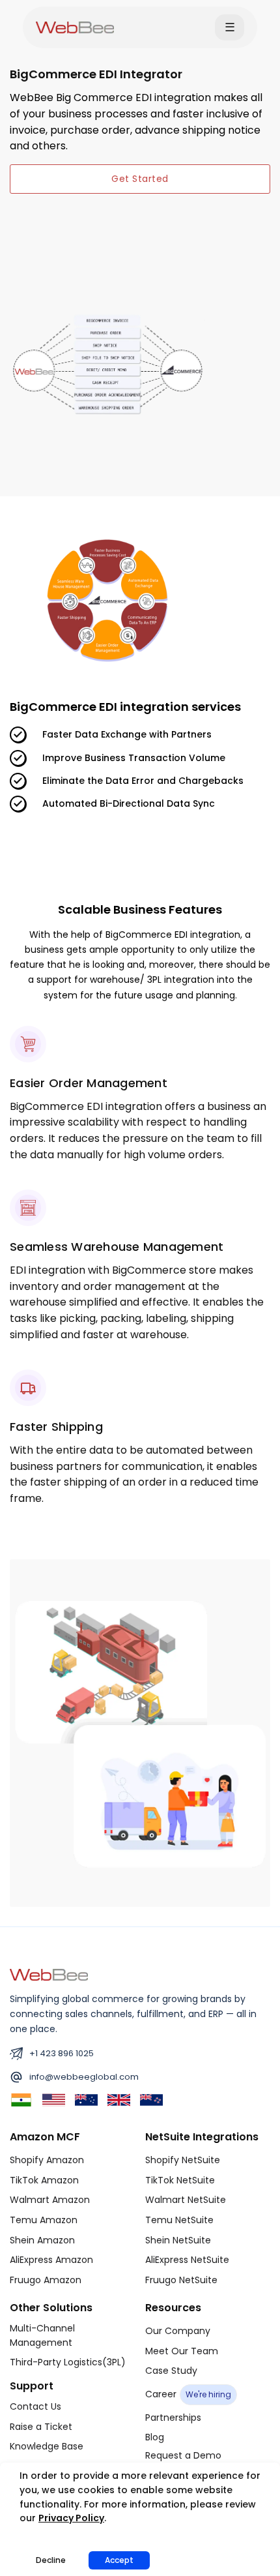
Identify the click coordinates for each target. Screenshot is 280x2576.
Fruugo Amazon (46, 2280)
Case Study (171, 2371)
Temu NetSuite (179, 2220)
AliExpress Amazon (51, 2260)
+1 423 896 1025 (62, 2053)
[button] (230, 27)
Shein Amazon (42, 2240)
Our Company (178, 2331)
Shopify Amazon (47, 2160)
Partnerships (173, 2418)
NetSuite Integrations (202, 2137)
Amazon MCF (45, 2137)
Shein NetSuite (178, 2240)
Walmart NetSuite (186, 2200)
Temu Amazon (44, 2220)
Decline (51, 2560)
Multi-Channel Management (42, 2335)
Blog (155, 2437)
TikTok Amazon (44, 2180)
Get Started (140, 179)
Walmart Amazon (50, 2200)
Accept (119, 2560)
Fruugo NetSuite (181, 2280)
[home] (75, 27)
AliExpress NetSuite (187, 2260)
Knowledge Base (47, 2446)
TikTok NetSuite (180, 2180)
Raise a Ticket (41, 2427)
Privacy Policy (71, 2518)
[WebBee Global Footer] (49, 1974)
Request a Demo (183, 2455)
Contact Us (35, 2406)
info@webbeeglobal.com (84, 2077)
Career (188, 2394)
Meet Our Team (182, 2351)
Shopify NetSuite (183, 2160)
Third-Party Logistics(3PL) (68, 2362)
